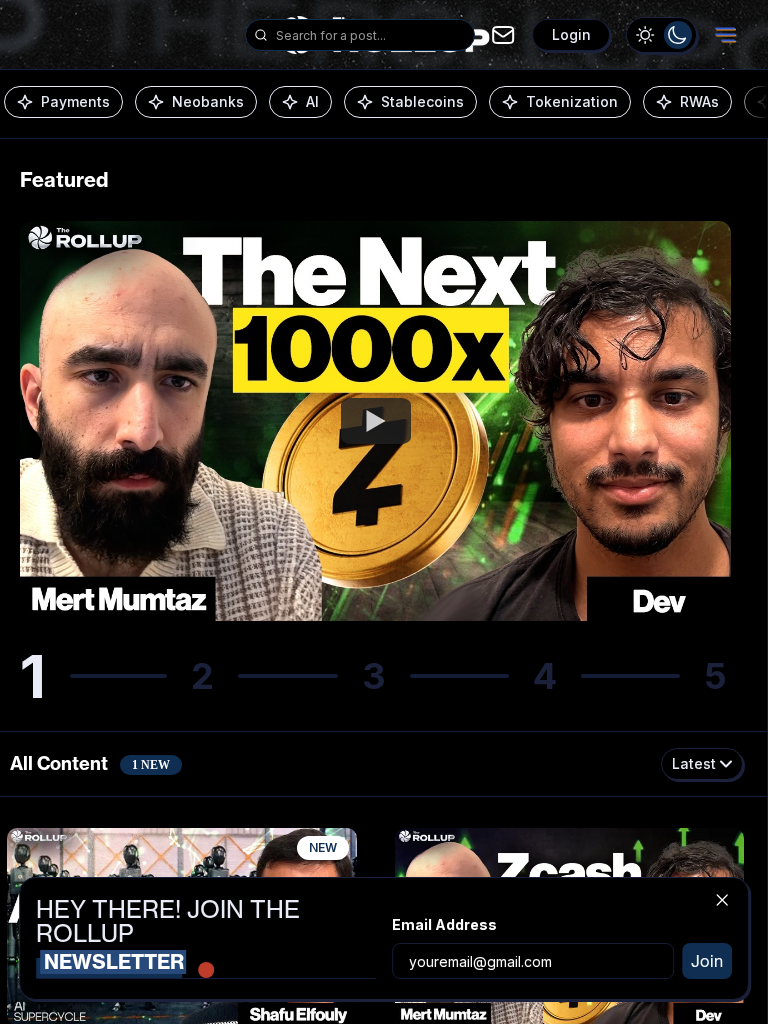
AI (312, 101)
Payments (75, 101)
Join (707, 961)
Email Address (444, 924)
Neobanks (208, 101)
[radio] (646, 35)
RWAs (699, 101)
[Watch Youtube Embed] (376, 421)
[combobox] (371, 35)
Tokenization (572, 101)
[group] (661, 35)
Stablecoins (422, 101)
